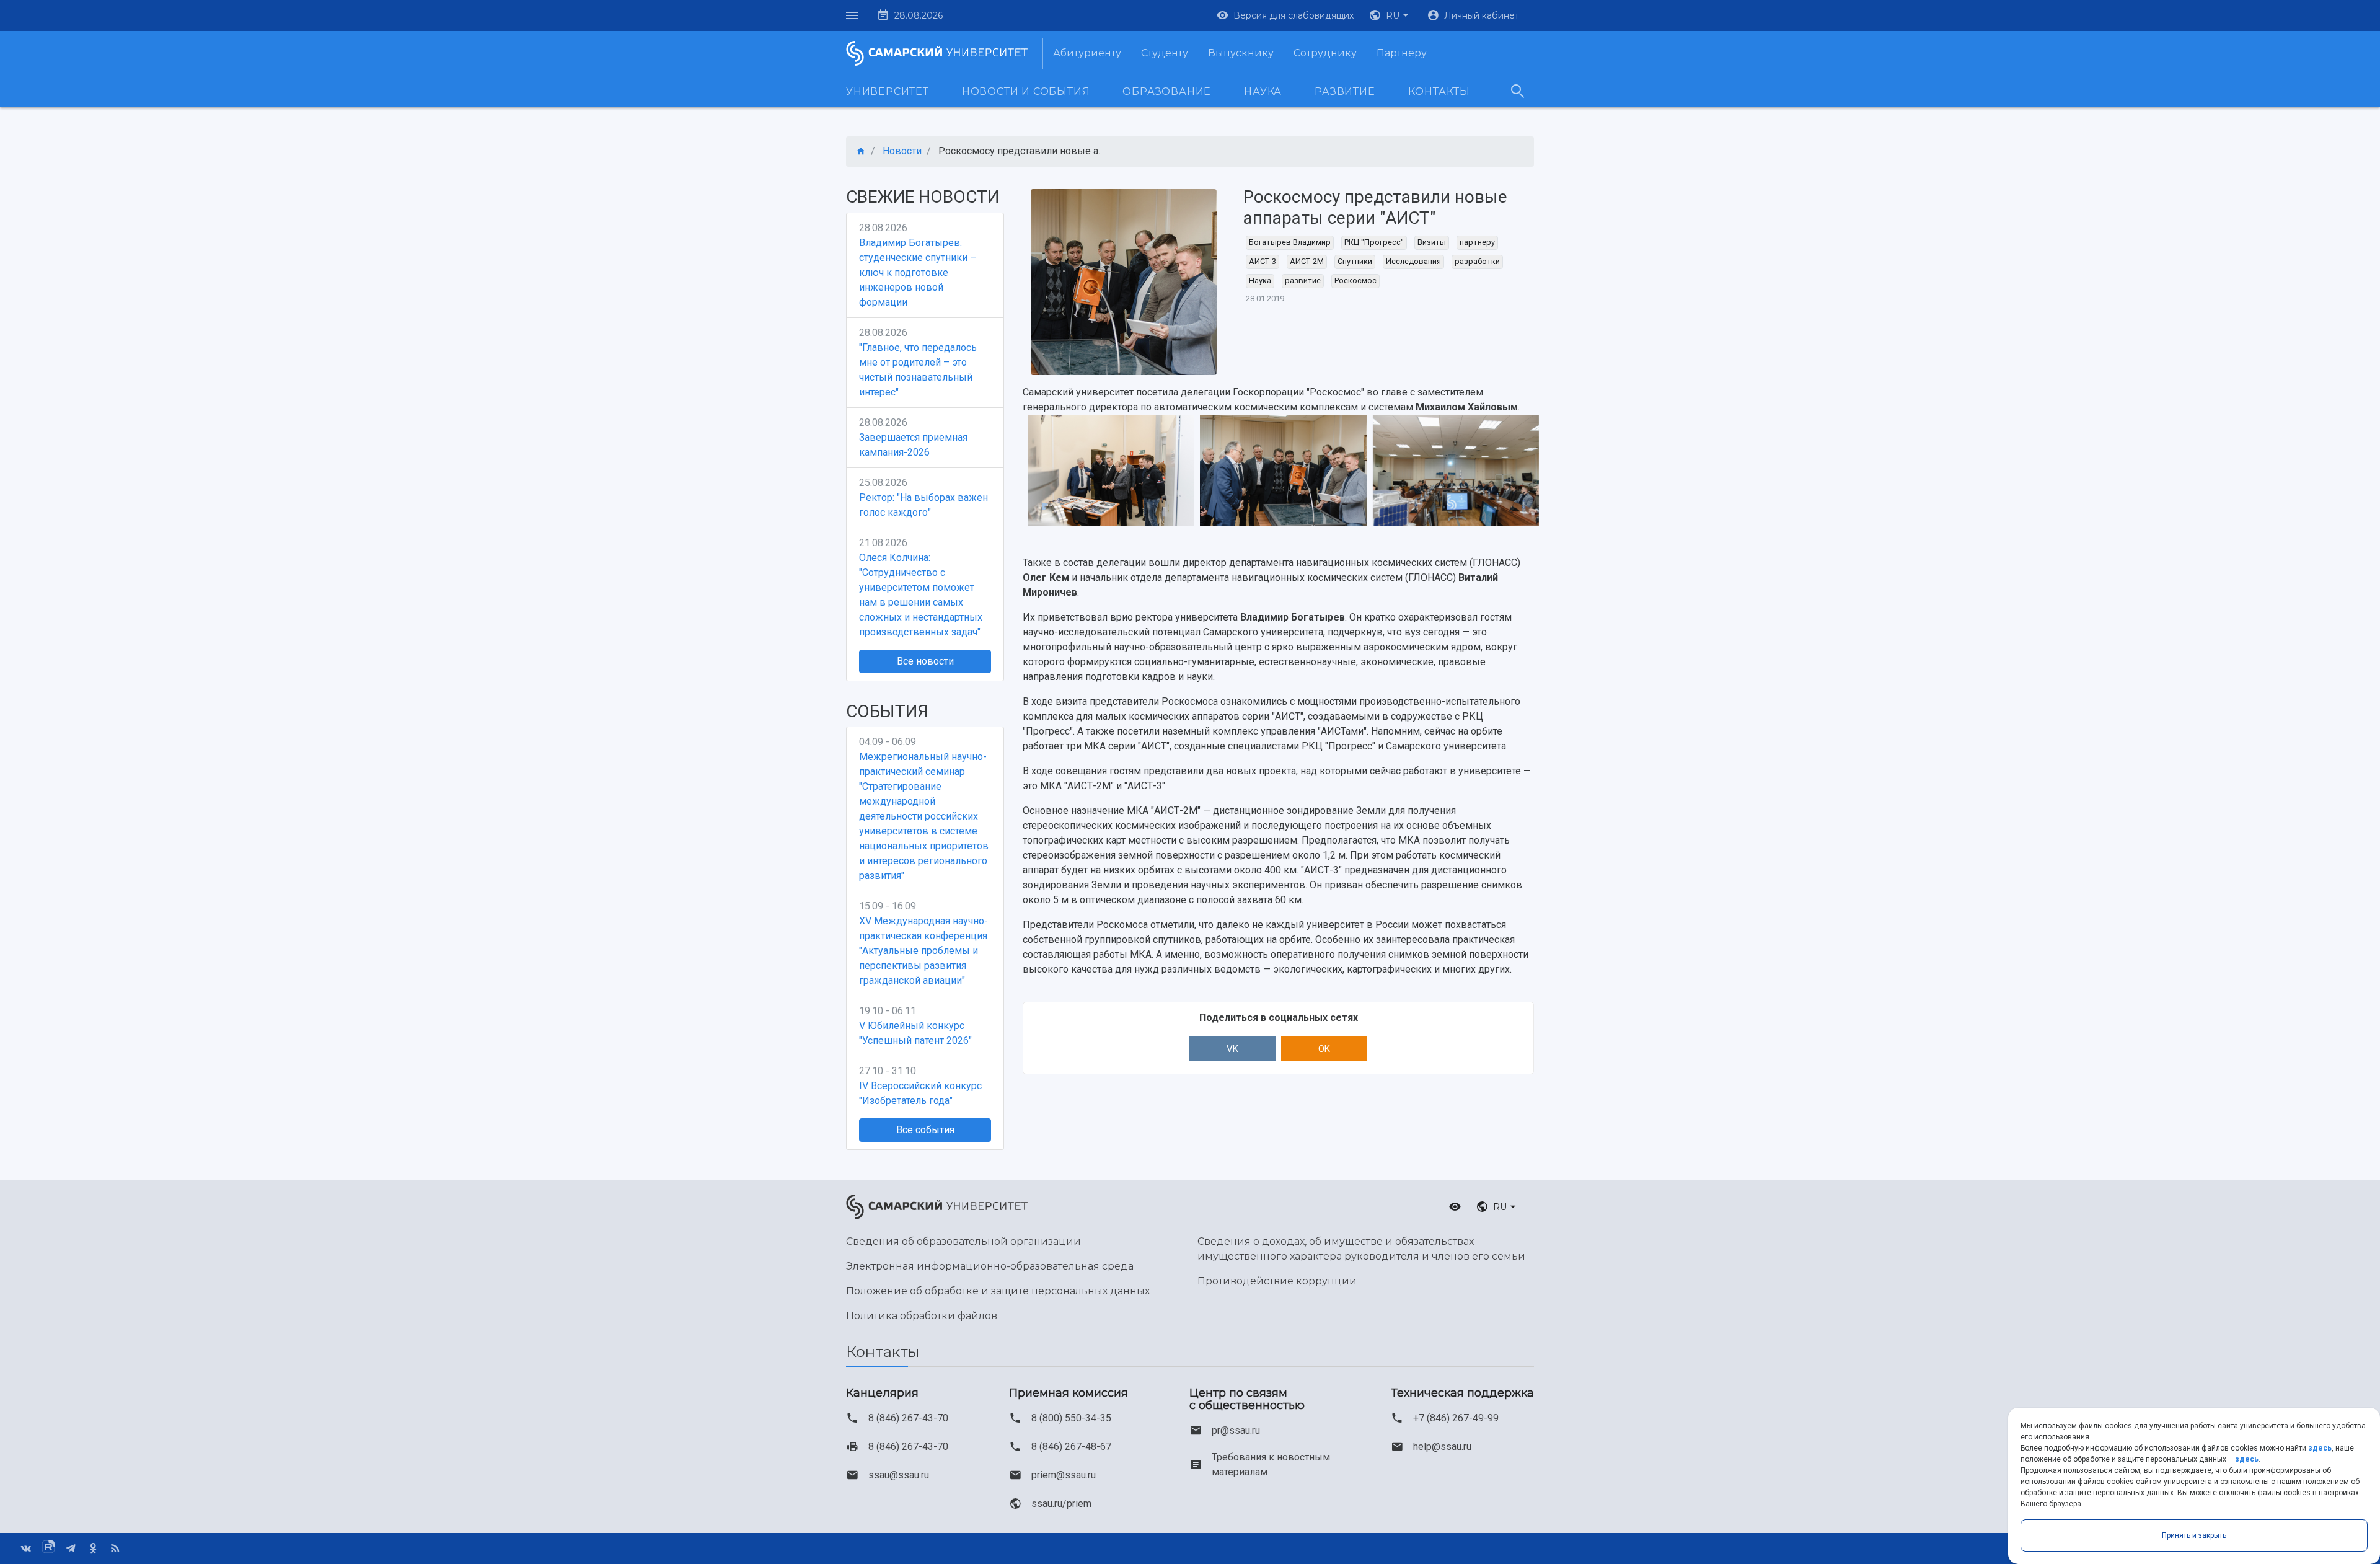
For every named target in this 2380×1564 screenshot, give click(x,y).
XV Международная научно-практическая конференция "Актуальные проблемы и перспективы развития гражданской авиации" (923, 951)
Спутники (1355, 261)
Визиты (1432, 242)
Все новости (925, 661)
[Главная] (861, 152)
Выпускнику (1241, 53)
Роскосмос (1355, 281)
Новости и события (1026, 91)
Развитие (1345, 91)
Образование (1167, 91)
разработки (1477, 261)
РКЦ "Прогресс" (1374, 242)
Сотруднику (1325, 53)
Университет (888, 91)
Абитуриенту (1087, 53)
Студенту (1165, 53)
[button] (1390, 15)
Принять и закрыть (2194, 1535)
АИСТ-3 (1263, 261)
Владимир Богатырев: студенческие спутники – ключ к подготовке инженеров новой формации (918, 272)
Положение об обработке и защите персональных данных (998, 1291)
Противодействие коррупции (1277, 1281)
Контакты (1439, 91)
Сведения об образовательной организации (963, 1241)
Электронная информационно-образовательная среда (990, 1266)
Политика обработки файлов (922, 1316)
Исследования (1413, 261)
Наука (1263, 91)
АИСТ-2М (1307, 261)
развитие (1303, 281)
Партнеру (1402, 53)
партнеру (1477, 242)
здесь (2320, 1448)
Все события (925, 1130)
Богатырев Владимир (1290, 242)
